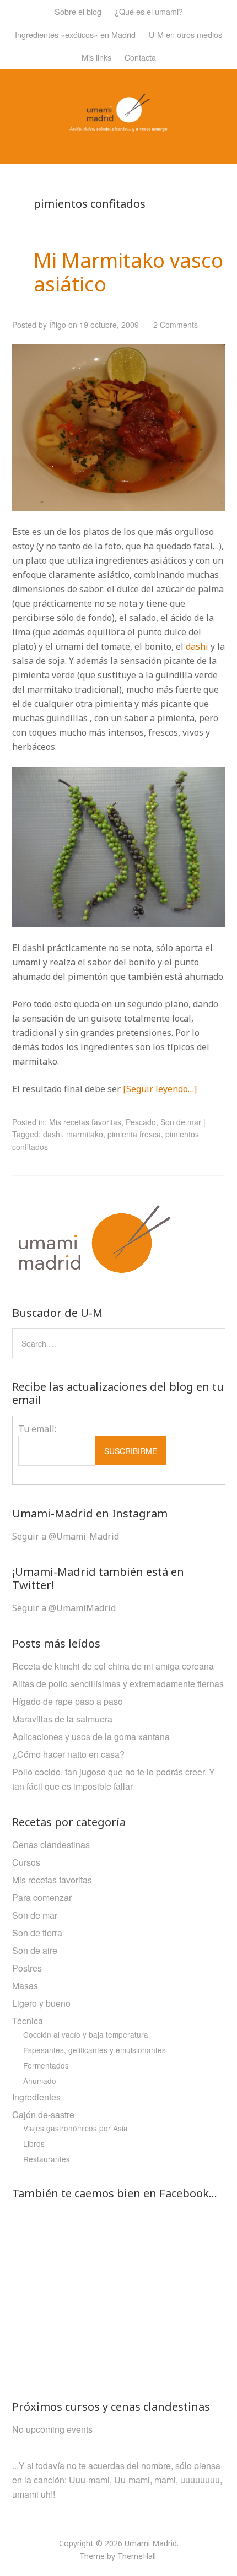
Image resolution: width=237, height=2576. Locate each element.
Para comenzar (42, 1897)
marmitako (85, 1134)
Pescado (141, 1122)
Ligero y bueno (41, 2003)
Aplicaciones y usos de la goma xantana (91, 1737)
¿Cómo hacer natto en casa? (68, 1754)
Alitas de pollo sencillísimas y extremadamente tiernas (118, 1684)
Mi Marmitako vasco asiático (128, 272)
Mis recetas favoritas (85, 1122)
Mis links (96, 57)
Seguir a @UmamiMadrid (64, 1608)
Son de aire (35, 1950)
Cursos (26, 1862)
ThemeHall (137, 2556)
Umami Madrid (151, 2543)
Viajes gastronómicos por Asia (76, 2128)
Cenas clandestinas (51, 1845)
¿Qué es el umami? (149, 11)
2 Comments (176, 325)
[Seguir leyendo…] (160, 1089)
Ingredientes (36, 2097)
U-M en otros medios (185, 34)
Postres (27, 1968)
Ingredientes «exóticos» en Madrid (75, 34)
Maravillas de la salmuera (62, 1719)
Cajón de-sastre (43, 2115)
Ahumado (40, 2081)
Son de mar (181, 1122)
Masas (25, 1986)
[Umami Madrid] (118, 125)
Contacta (140, 57)
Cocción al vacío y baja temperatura (86, 2034)
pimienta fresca (134, 1134)
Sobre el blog (78, 11)
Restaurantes (47, 2159)
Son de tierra (37, 1933)
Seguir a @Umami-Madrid (66, 1536)
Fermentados (46, 2065)
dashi (198, 646)
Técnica (28, 2021)
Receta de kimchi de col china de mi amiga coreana (113, 1666)
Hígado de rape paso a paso (68, 1701)
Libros (34, 2143)
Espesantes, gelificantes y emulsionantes (95, 2050)
